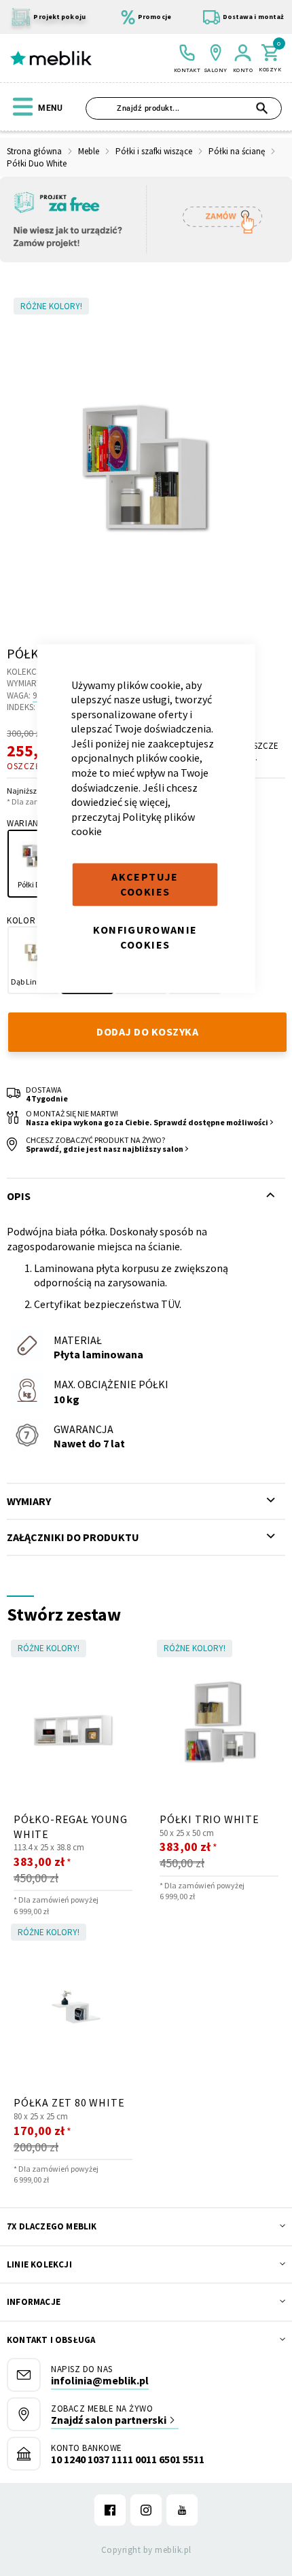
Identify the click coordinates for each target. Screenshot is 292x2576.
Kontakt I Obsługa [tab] (51, 2340)
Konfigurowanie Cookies (145, 937)
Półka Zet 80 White (69, 2102)
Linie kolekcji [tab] (39, 2264)
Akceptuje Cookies (145, 884)
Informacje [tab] (34, 2302)
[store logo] (51, 58)
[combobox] (184, 108)
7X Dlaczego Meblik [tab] (52, 2226)
